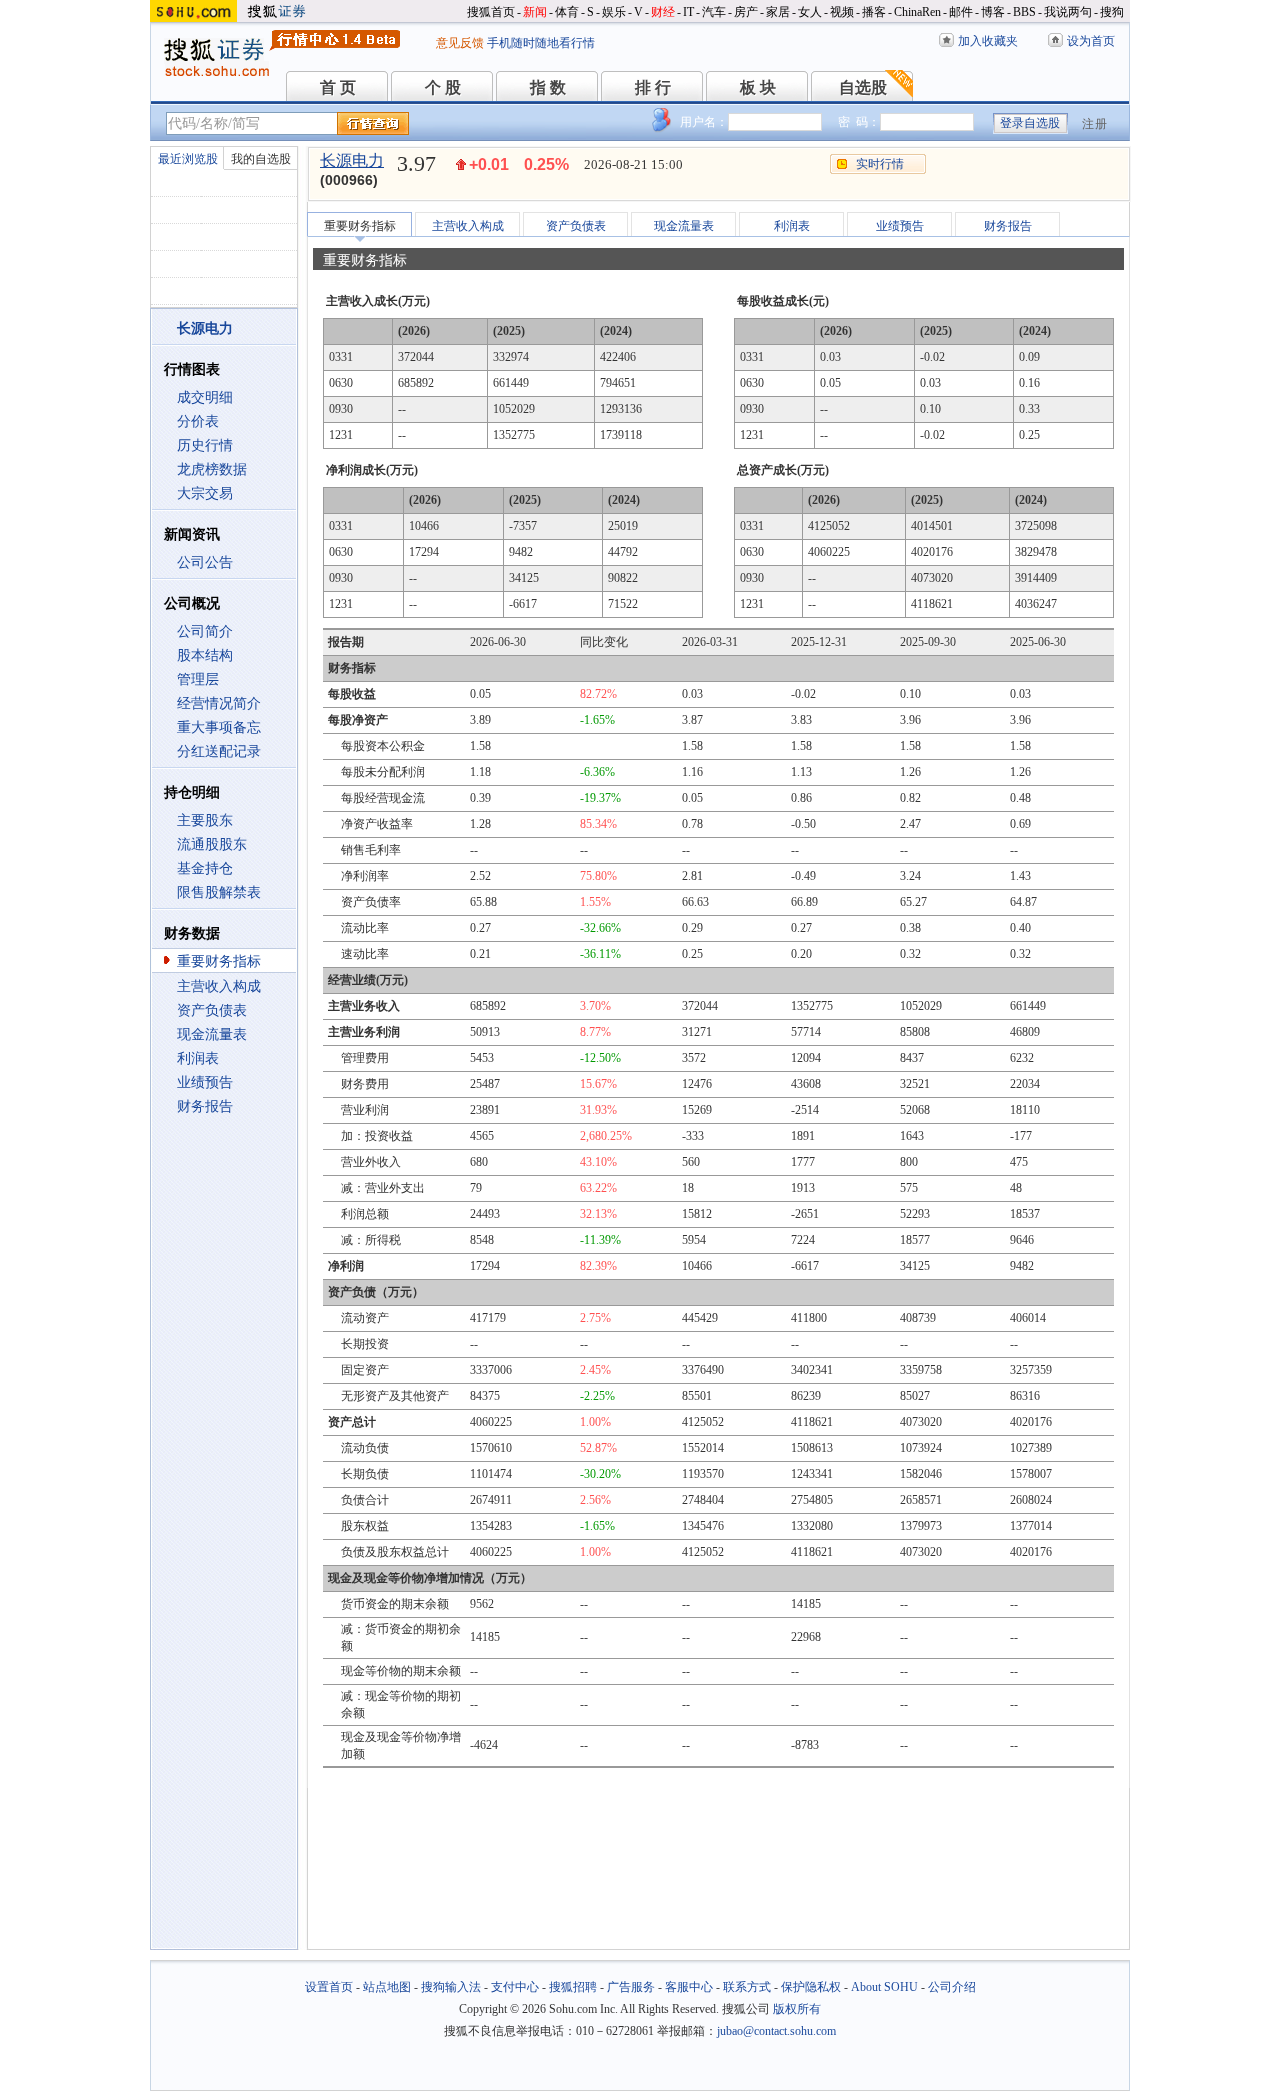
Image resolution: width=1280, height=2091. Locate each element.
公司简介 (205, 631)
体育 (567, 12)
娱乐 (614, 12)
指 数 (548, 87)
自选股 (863, 87)
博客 (993, 12)
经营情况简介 (219, 703)
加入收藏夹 (988, 41)
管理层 (198, 679)
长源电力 (352, 160)
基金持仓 (205, 868)
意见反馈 (460, 43)
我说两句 (1068, 12)
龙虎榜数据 (212, 469)
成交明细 (205, 397)
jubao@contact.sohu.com (776, 2031)
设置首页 (329, 1987)
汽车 (714, 12)
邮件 (961, 12)
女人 (810, 12)
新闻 (535, 12)
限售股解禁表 (219, 892)
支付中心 (515, 1987)
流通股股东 (212, 844)
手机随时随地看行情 (541, 43)
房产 (746, 12)
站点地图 (387, 1987)
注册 (1095, 124)
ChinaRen (917, 12)
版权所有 (797, 2009)
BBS (1024, 12)
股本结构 (205, 655)
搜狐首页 (491, 12)
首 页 (338, 87)
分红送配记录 (219, 751)
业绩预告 (205, 1082)
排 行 (653, 87)
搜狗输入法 (451, 1987)
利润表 (198, 1058)
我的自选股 (261, 159)
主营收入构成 (219, 986)
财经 (663, 12)
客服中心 (689, 1987)
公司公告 (205, 562)
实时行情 (880, 164)
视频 (842, 12)
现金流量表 (212, 1034)
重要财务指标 (219, 961)
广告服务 (631, 1987)
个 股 (443, 87)
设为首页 (1091, 41)
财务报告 (205, 1106)
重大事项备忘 (219, 727)
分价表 (198, 421)
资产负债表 (212, 1010)
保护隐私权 (811, 1987)
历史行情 (205, 445)
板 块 (758, 87)
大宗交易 (205, 493)
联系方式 (747, 1987)
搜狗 (1112, 12)
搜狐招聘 (573, 1987)
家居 (778, 12)
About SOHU (884, 1987)
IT (688, 12)
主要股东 (205, 820)
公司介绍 (952, 1987)
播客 (874, 12)
